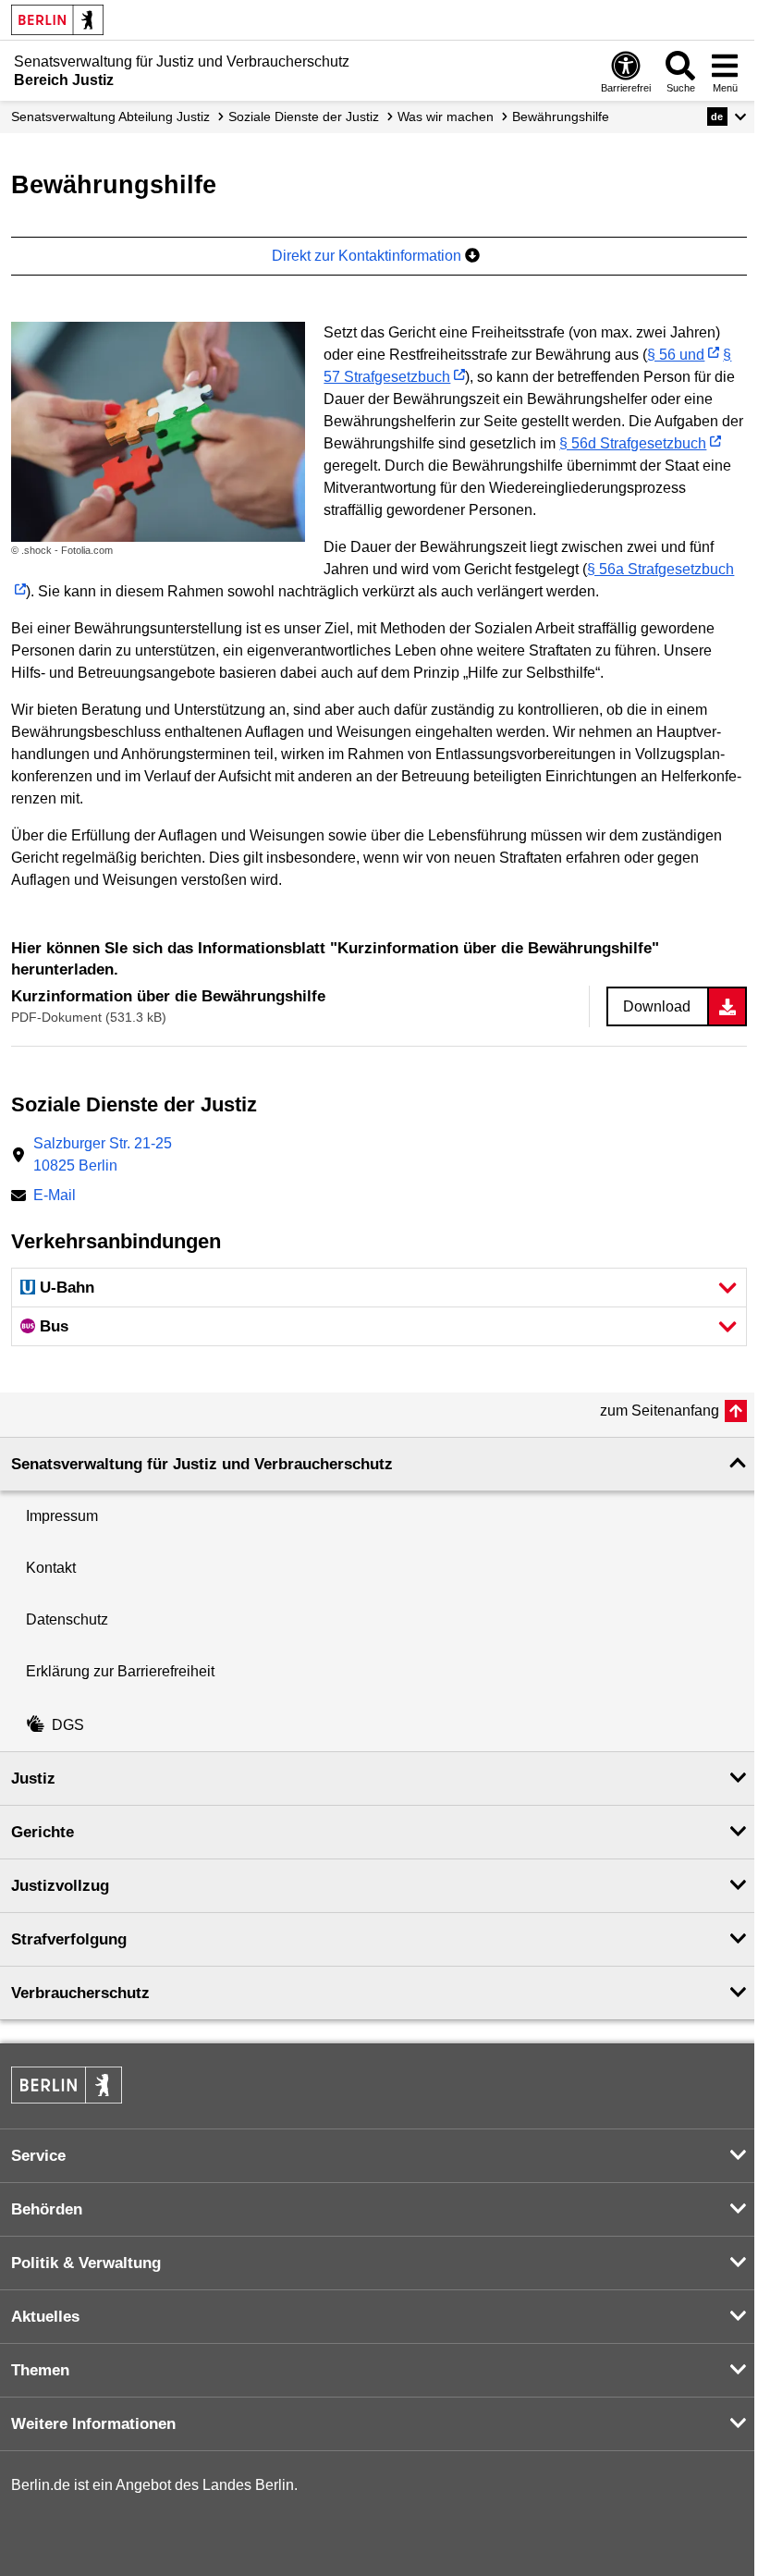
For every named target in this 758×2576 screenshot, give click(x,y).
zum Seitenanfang (660, 1411)
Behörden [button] (47, 2209)
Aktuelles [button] (45, 2317)
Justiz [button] (33, 1779)
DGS (68, 1725)
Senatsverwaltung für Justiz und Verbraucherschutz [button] (202, 1464)
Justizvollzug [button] (60, 1886)
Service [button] (38, 2156)
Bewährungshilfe (561, 117)
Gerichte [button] (43, 1832)
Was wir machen (446, 117)
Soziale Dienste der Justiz (304, 117)
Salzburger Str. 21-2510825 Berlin (103, 1154)
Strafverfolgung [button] (69, 1939)
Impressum (62, 1516)
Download (657, 1006)
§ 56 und (676, 355)
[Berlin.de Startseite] (57, 20)
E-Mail (55, 1197)
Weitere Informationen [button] (93, 2424)
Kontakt (51, 1568)
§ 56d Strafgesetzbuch (633, 443)
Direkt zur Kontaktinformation (368, 256)
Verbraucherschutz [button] (80, 1993)
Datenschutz (67, 1619)
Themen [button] (40, 2370)
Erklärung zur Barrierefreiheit (120, 1671)
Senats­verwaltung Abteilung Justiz (110, 117)
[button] (727, 117)
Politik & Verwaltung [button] (86, 2263)
